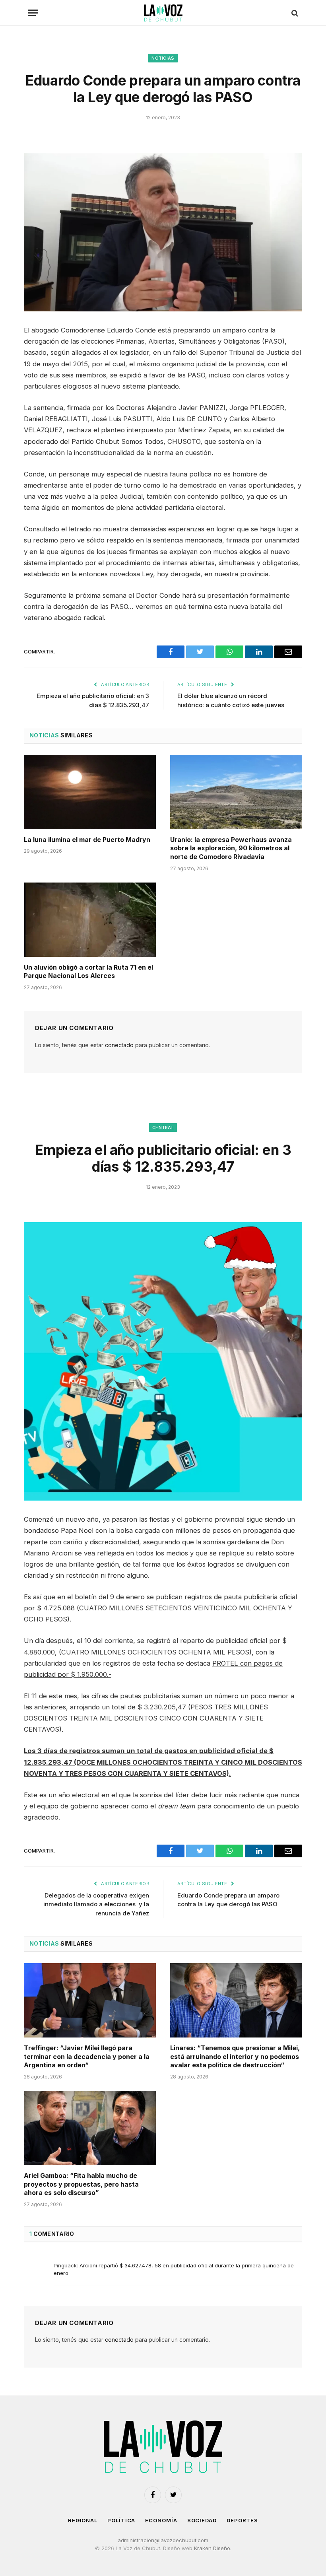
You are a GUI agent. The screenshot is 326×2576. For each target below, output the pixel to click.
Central (163, 1128)
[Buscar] (294, 13)
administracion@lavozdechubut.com (163, 2540)
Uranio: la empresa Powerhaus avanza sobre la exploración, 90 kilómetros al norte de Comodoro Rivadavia (231, 848)
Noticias (163, 58)
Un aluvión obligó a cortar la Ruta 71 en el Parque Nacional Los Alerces (88, 972)
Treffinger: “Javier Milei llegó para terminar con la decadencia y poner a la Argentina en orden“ (87, 2057)
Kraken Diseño (212, 2548)
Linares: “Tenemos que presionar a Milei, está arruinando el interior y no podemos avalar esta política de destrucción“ (235, 2057)
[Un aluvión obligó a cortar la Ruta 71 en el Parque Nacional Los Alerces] (90, 920)
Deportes (242, 2520)
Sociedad (202, 2520)
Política (121, 2520)
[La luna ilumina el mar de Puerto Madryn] (90, 792)
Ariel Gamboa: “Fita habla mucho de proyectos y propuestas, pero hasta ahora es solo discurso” (81, 2184)
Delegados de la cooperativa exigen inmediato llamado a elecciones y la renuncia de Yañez (96, 1904)
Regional (83, 2520)
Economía (161, 2520)
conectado (119, 1045)
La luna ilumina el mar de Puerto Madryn (87, 840)
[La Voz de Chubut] (163, 13)
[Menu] (33, 13)
